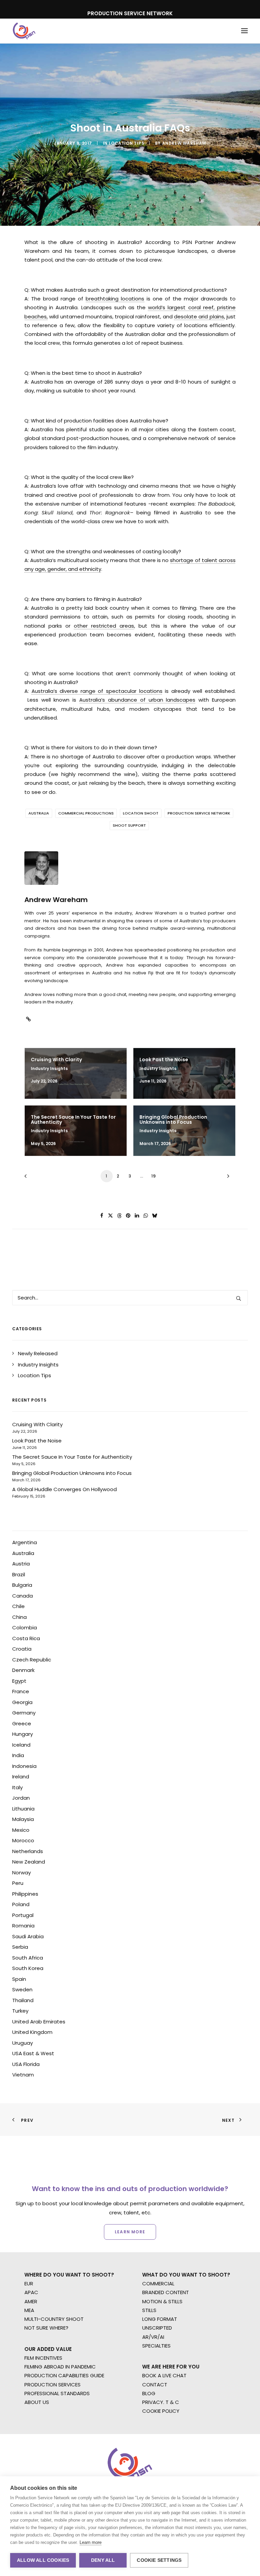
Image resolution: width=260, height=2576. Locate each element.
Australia (39, 813)
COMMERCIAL (158, 2283)
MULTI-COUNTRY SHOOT (54, 2319)
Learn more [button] (130, 2232)
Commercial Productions (86, 813)
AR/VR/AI (153, 2337)
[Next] (226, 1178)
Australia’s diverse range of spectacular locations (97, 691)
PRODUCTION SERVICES (52, 2385)
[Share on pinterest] (128, 1216)
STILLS (149, 2310)
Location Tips (126, 143)
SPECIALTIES (156, 2346)
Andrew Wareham (184, 143)
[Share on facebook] (102, 1216)
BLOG (149, 2393)
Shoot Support (129, 825)
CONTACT (155, 2385)
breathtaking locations (115, 299)
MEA (29, 2310)
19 (154, 1176)
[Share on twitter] (111, 1216)
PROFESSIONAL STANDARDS (57, 2393)
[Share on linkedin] (137, 1216)
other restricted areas (104, 626)
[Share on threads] (120, 1216)
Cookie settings (159, 2560)
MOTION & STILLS (162, 2301)
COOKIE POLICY (161, 2411)
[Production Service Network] (24, 31)
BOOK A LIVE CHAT (164, 2375)
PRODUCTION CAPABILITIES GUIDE (64, 2375)
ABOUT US (37, 2402)
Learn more (91, 2542)
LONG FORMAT (160, 2319)
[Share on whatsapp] (146, 1216)
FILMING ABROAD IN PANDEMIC (60, 2367)
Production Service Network (199, 813)
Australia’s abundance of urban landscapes (137, 700)
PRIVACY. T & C (161, 2402)
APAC (31, 2292)
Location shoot (141, 813)
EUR (29, 2283)
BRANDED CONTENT (166, 2292)
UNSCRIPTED (157, 2328)
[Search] (130, 1298)
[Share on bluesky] (155, 1216)
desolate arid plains (199, 317)
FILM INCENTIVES (43, 2358)
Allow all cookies (43, 2560)
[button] (244, 31)
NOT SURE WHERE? (46, 2328)
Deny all (103, 2560)
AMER (31, 2301)
